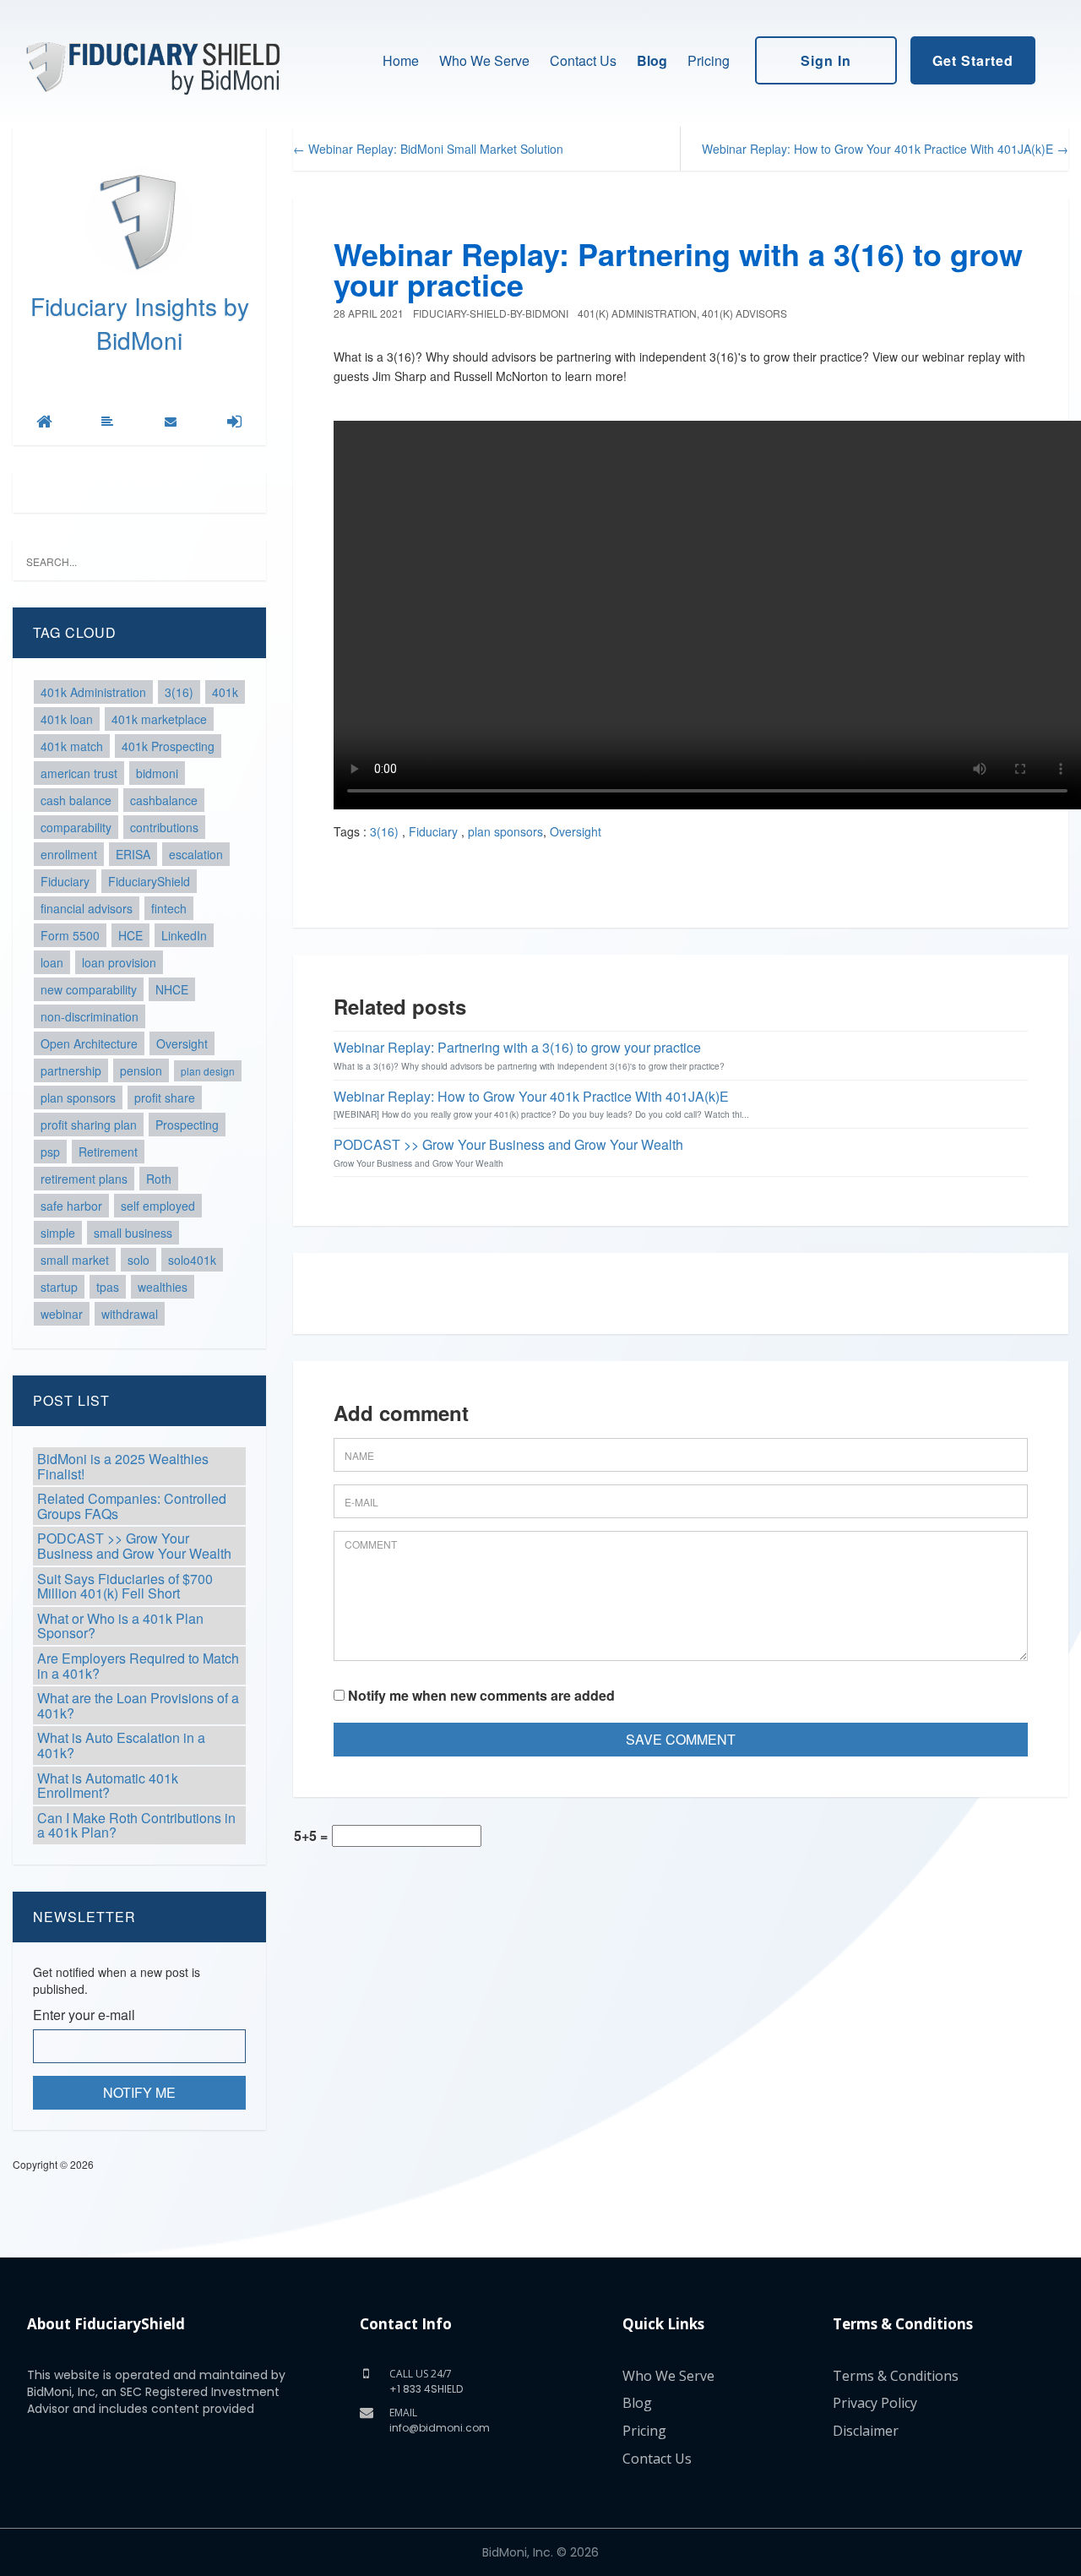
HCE (130, 935)
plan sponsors (78, 1097)
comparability (76, 827)
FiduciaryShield (149, 881)
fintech (169, 908)
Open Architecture (89, 1043)
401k (225, 692)
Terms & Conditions (896, 2376)
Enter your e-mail (84, 2015)
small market (75, 1260)
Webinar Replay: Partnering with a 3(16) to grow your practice (678, 269)
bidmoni (157, 773)
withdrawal (130, 1314)
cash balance (76, 800)
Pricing (709, 60)
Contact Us (583, 60)
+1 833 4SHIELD (426, 2389)
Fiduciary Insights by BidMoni (140, 323)
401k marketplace (159, 719)
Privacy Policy (875, 2403)
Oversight (182, 1043)
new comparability (89, 989)
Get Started (973, 60)
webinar (62, 1314)
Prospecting (187, 1125)
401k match (72, 746)
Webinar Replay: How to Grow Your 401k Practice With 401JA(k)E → (885, 149)
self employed (158, 1206)
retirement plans (84, 1179)
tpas (108, 1287)
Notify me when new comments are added (480, 1696)
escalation (196, 854)
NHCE (172, 989)
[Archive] (107, 422)
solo (139, 1260)
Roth (159, 1179)
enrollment (69, 854)
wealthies (163, 1287)
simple (58, 1233)
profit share (165, 1097)
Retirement (108, 1152)
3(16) (179, 692)
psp (50, 1152)
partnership (71, 1070)
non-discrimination (90, 1016)
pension (141, 1070)
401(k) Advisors (744, 313)
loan (52, 962)
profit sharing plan (89, 1125)
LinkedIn (184, 935)
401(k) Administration (637, 313)
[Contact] (171, 422)
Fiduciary (65, 881)
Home (401, 60)
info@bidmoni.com (440, 2428)
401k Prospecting (168, 746)
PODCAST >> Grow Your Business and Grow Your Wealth (508, 1144)
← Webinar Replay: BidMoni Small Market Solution (428, 149)
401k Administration (93, 692)
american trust (79, 773)
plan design (208, 1071)
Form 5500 (70, 935)
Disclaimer (866, 2431)
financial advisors (87, 908)
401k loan (67, 719)
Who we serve (484, 60)
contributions (164, 827)
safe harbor (71, 1206)
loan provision (119, 962)
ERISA (133, 854)
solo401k (192, 1260)
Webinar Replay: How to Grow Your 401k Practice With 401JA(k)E (531, 1096)
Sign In (826, 60)
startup (59, 1287)
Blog (652, 60)
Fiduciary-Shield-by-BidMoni (491, 313)
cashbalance (164, 800)
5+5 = (311, 1836)
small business (133, 1233)
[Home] (44, 422)
